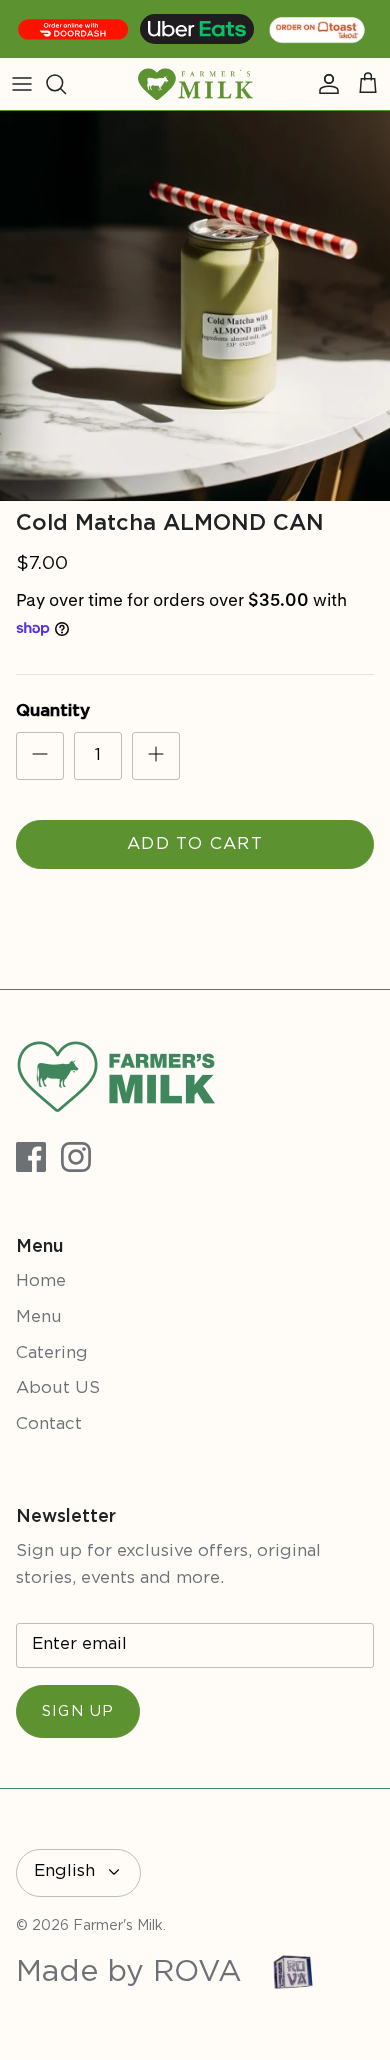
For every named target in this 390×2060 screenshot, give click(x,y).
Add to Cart (195, 844)
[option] (195, 306)
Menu (39, 1317)
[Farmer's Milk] (195, 84)
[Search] (66, 84)
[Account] (324, 84)
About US (58, 1388)
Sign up (78, 1711)
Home (41, 1281)
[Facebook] (31, 1157)
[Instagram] (76, 1157)
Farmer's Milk (118, 1926)
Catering (52, 1353)
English (64, 1871)
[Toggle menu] (22, 84)
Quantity (53, 711)
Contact (49, 1424)
